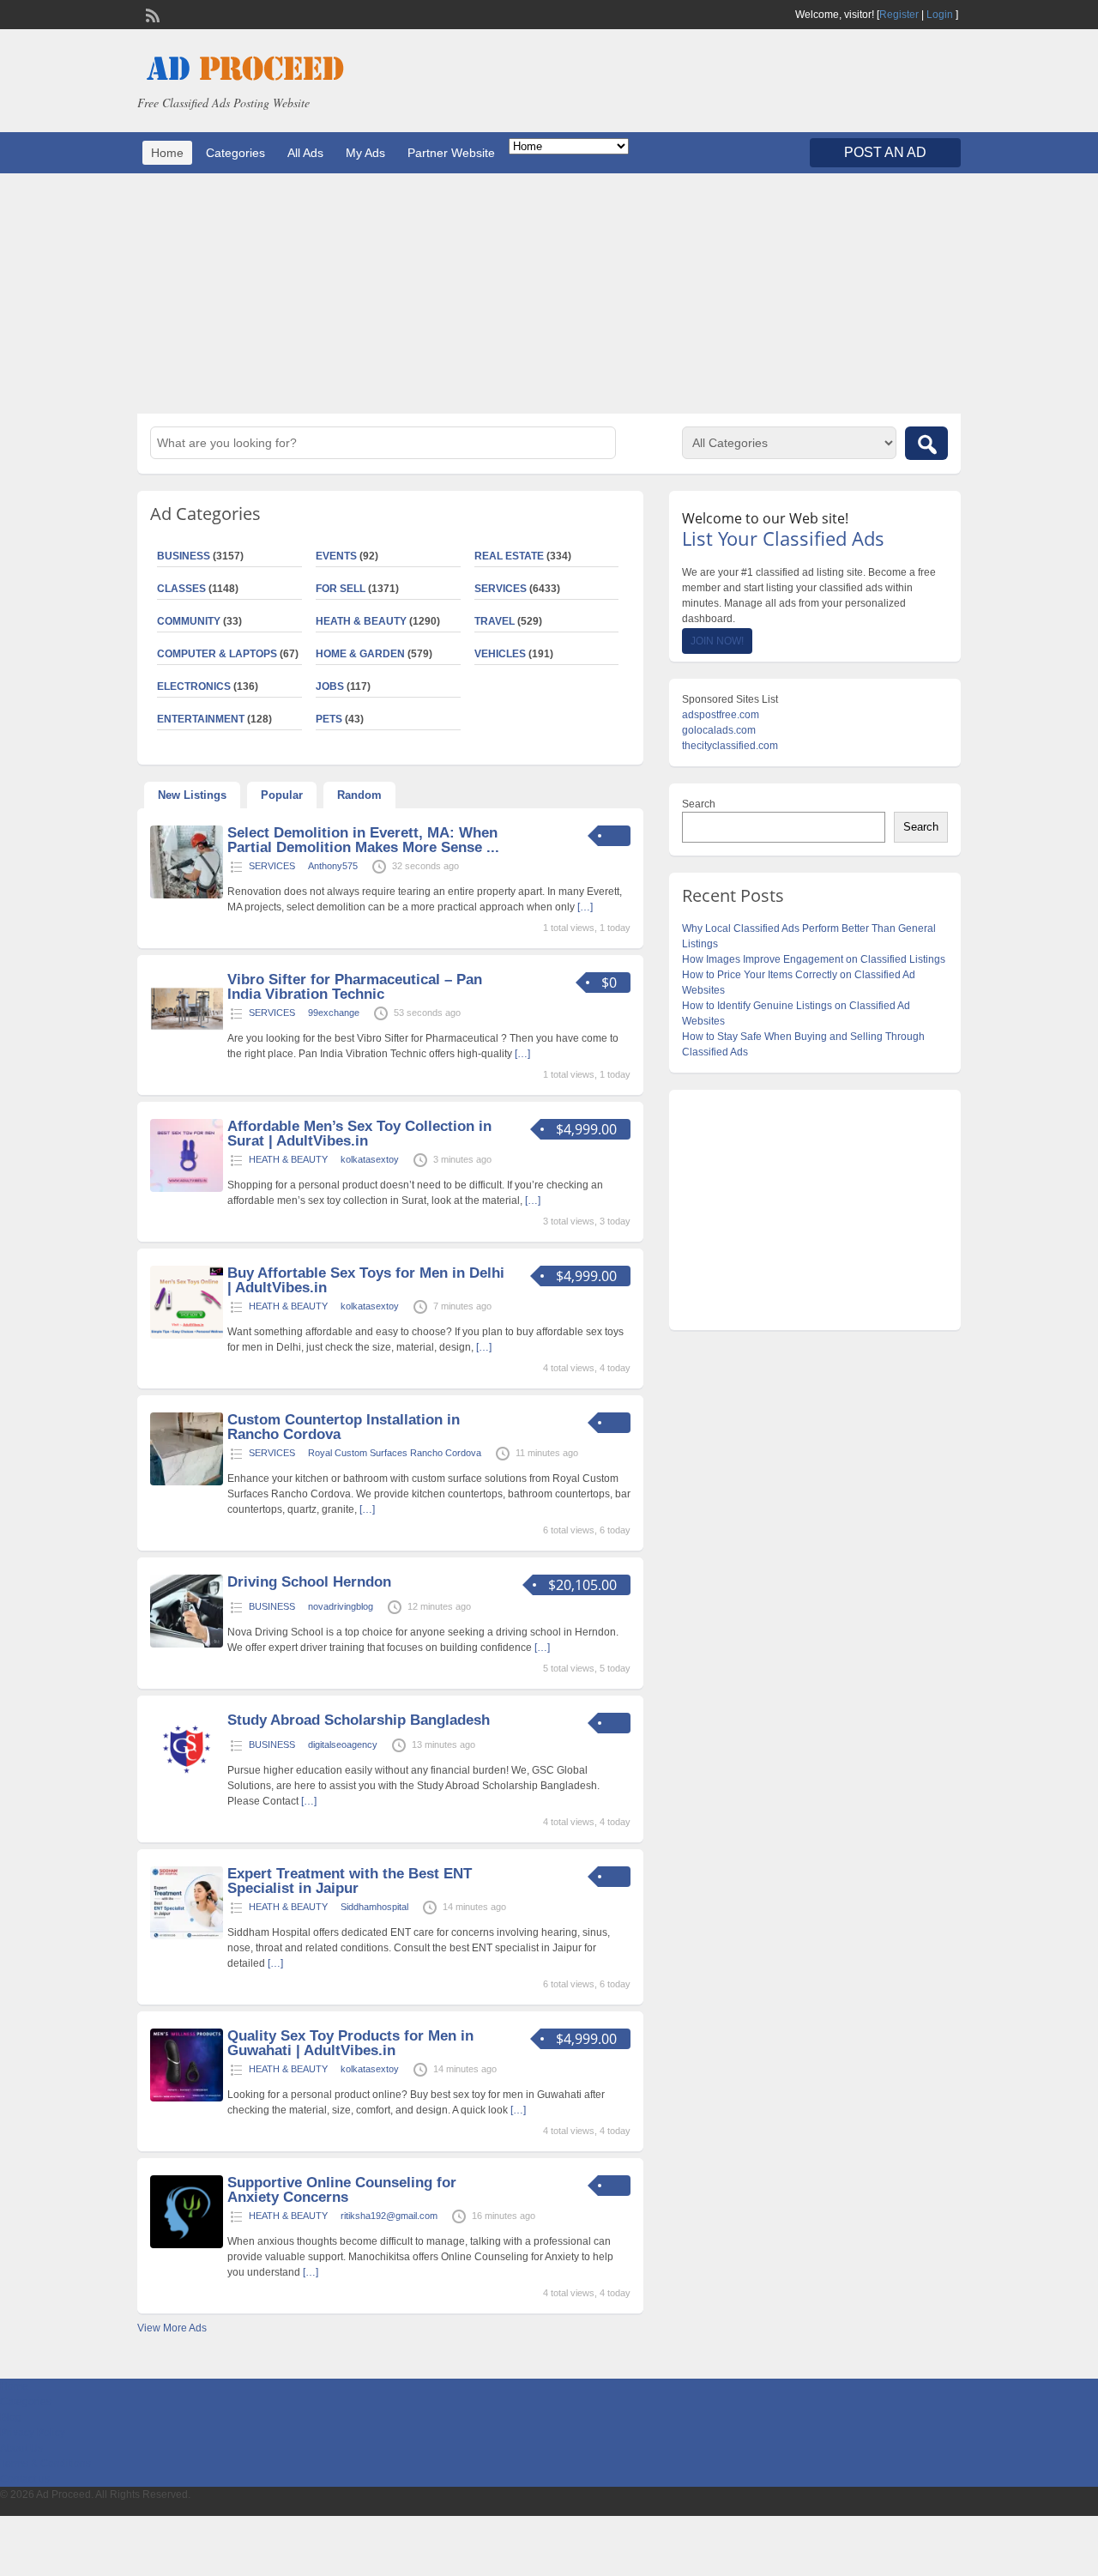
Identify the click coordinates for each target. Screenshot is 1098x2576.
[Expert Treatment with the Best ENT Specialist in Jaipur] (187, 1936)
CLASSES (181, 589)
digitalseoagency (343, 1745)
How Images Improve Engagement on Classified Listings (814, 959)
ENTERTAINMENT (201, 719)
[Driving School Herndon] (187, 1644)
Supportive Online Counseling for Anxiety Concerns (342, 2190)
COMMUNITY (189, 621)
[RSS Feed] (151, 14)
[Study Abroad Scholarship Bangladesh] (187, 1782)
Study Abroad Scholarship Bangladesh (359, 1720)
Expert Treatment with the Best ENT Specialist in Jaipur (350, 1881)
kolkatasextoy (370, 1159)
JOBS (330, 686)
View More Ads (172, 2328)
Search (699, 804)
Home (167, 153)
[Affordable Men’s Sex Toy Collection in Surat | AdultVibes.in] (187, 1188)
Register (899, 15)
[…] (585, 907)
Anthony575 (333, 866)
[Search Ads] (926, 443)
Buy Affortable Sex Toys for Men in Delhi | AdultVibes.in (366, 1280)
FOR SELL (341, 589)
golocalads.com (719, 730)
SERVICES (501, 589)
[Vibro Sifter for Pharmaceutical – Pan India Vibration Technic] (187, 1042)
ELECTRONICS (194, 686)
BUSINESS (184, 556)
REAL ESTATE (509, 556)
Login (940, 15)
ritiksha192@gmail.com (389, 2216)
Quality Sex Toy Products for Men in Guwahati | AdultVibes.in (350, 2043)
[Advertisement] (549, 293)
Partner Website (451, 153)
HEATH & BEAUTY (361, 621)
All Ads (305, 153)
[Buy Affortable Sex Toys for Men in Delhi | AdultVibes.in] (187, 1335)
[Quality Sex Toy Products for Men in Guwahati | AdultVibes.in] (187, 2098)
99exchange (334, 1013)
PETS (329, 719)
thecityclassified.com (730, 746)
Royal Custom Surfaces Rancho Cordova (395, 1453)
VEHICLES (500, 654)
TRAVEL (495, 621)
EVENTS (336, 556)
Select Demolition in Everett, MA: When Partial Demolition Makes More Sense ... (363, 840)
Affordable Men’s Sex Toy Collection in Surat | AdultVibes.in (359, 1134)
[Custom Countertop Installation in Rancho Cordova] (187, 1482)
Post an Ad (885, 152)
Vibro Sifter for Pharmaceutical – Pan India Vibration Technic (355, 987)
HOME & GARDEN (360, 654)
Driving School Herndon (309, 1582)
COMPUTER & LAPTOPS (217, 654)
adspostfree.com (721, 715)
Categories (235, 153)
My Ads (365, 153)
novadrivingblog (341, 1606)
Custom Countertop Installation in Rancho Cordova (344, 1427)
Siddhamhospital (374, 1907)
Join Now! (717, 641)
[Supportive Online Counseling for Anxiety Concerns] (187, 2245)
